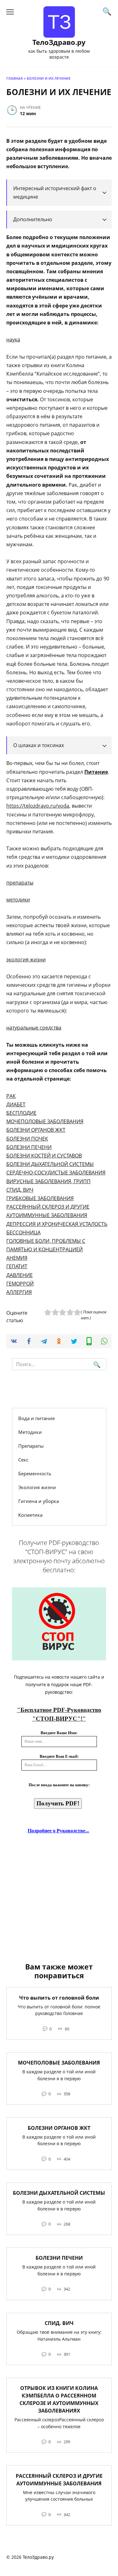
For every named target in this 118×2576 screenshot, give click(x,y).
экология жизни (26, 959)
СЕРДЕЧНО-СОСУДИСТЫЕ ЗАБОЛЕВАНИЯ (56, 1173)
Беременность (35, 1473)
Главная (14, 78)
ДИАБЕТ (16, 1104)
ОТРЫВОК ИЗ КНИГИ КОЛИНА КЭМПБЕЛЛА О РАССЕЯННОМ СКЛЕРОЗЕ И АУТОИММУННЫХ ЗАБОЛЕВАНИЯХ (59, 2399)
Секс (23, 1460)
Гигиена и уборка (39, 1501)
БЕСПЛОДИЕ (21, 1113)
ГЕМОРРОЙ (20, 1284)
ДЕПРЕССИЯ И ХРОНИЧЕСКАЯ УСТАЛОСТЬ (57, 1224)
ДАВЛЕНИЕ (20, 1275)
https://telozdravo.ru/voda (38, 806)
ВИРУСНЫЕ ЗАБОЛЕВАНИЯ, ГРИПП (48, 1181)
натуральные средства (34, 1028)
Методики (30, 1432)
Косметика (30, 1515)
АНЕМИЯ (17, 1258)
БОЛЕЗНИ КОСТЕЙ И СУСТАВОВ (44, 1156)
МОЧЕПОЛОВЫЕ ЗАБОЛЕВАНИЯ (45, 1121)
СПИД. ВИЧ (59, 2323)
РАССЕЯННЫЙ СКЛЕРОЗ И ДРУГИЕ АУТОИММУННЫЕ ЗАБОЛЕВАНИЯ (59, 2479)
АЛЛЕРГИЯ (19, 1292)
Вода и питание (37, 1418)
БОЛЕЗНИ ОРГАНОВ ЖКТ (36, 1130)
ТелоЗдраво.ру (59, 42)
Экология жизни (37, 1487)
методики (18, 900)
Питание (96, 772)
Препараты (31, 1446)
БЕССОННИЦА (23, 1232)
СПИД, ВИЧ (20, 1190)
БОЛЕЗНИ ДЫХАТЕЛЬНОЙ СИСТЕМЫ (50, 1164)
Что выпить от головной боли (59, 1997)
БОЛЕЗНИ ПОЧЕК (27, 1139)
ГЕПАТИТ (17, 1266)
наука (13, 339)
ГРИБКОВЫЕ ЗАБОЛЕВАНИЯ (40, 1198)
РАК (11, 1096)
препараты (20, 883)
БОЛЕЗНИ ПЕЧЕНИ (29, 1147)
